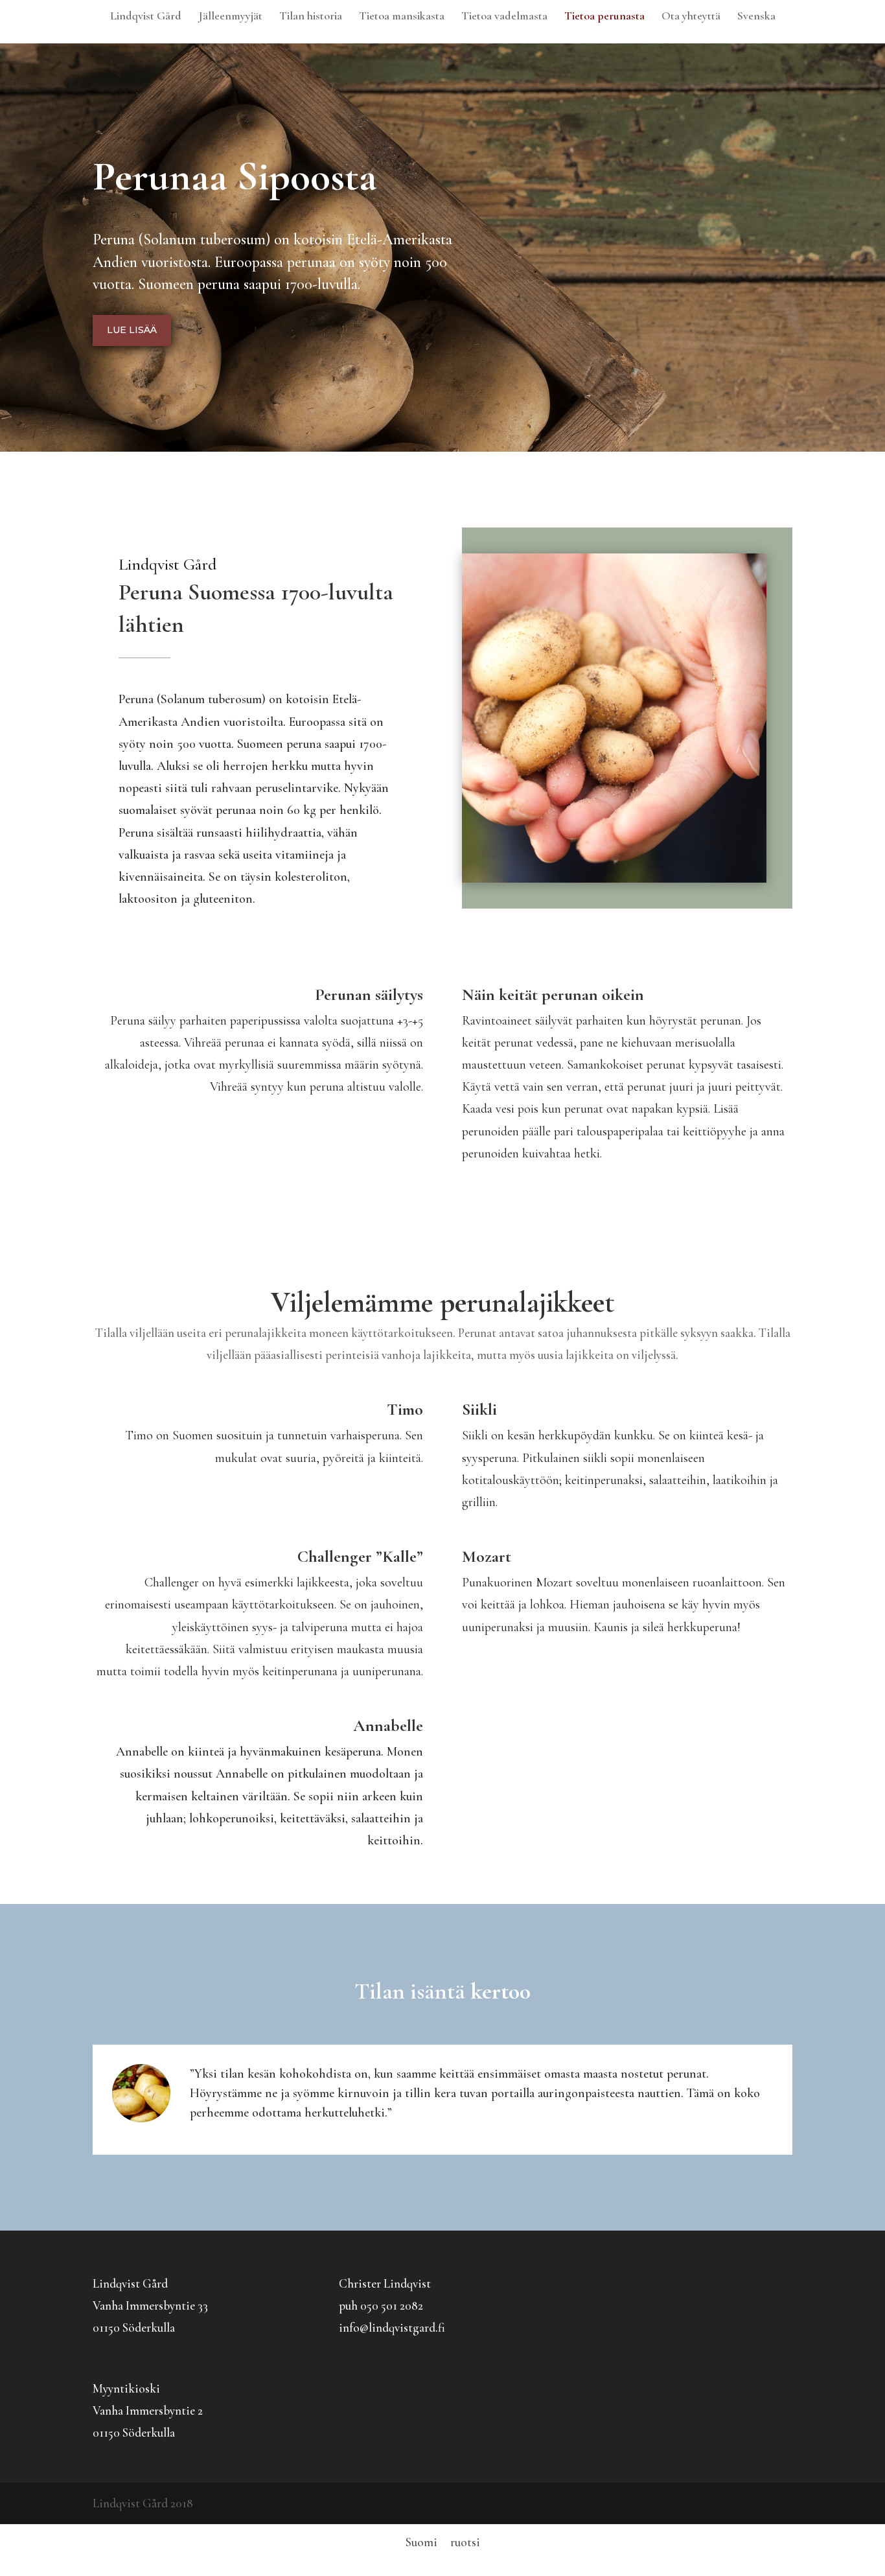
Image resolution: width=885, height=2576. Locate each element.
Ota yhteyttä (691, 17)
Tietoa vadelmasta (504, 17)
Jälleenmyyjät (230, 17)
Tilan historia (311, 17)
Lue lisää (132, 330)
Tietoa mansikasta (402, 17)
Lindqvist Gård (146, 17)
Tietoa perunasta (604, 17)
